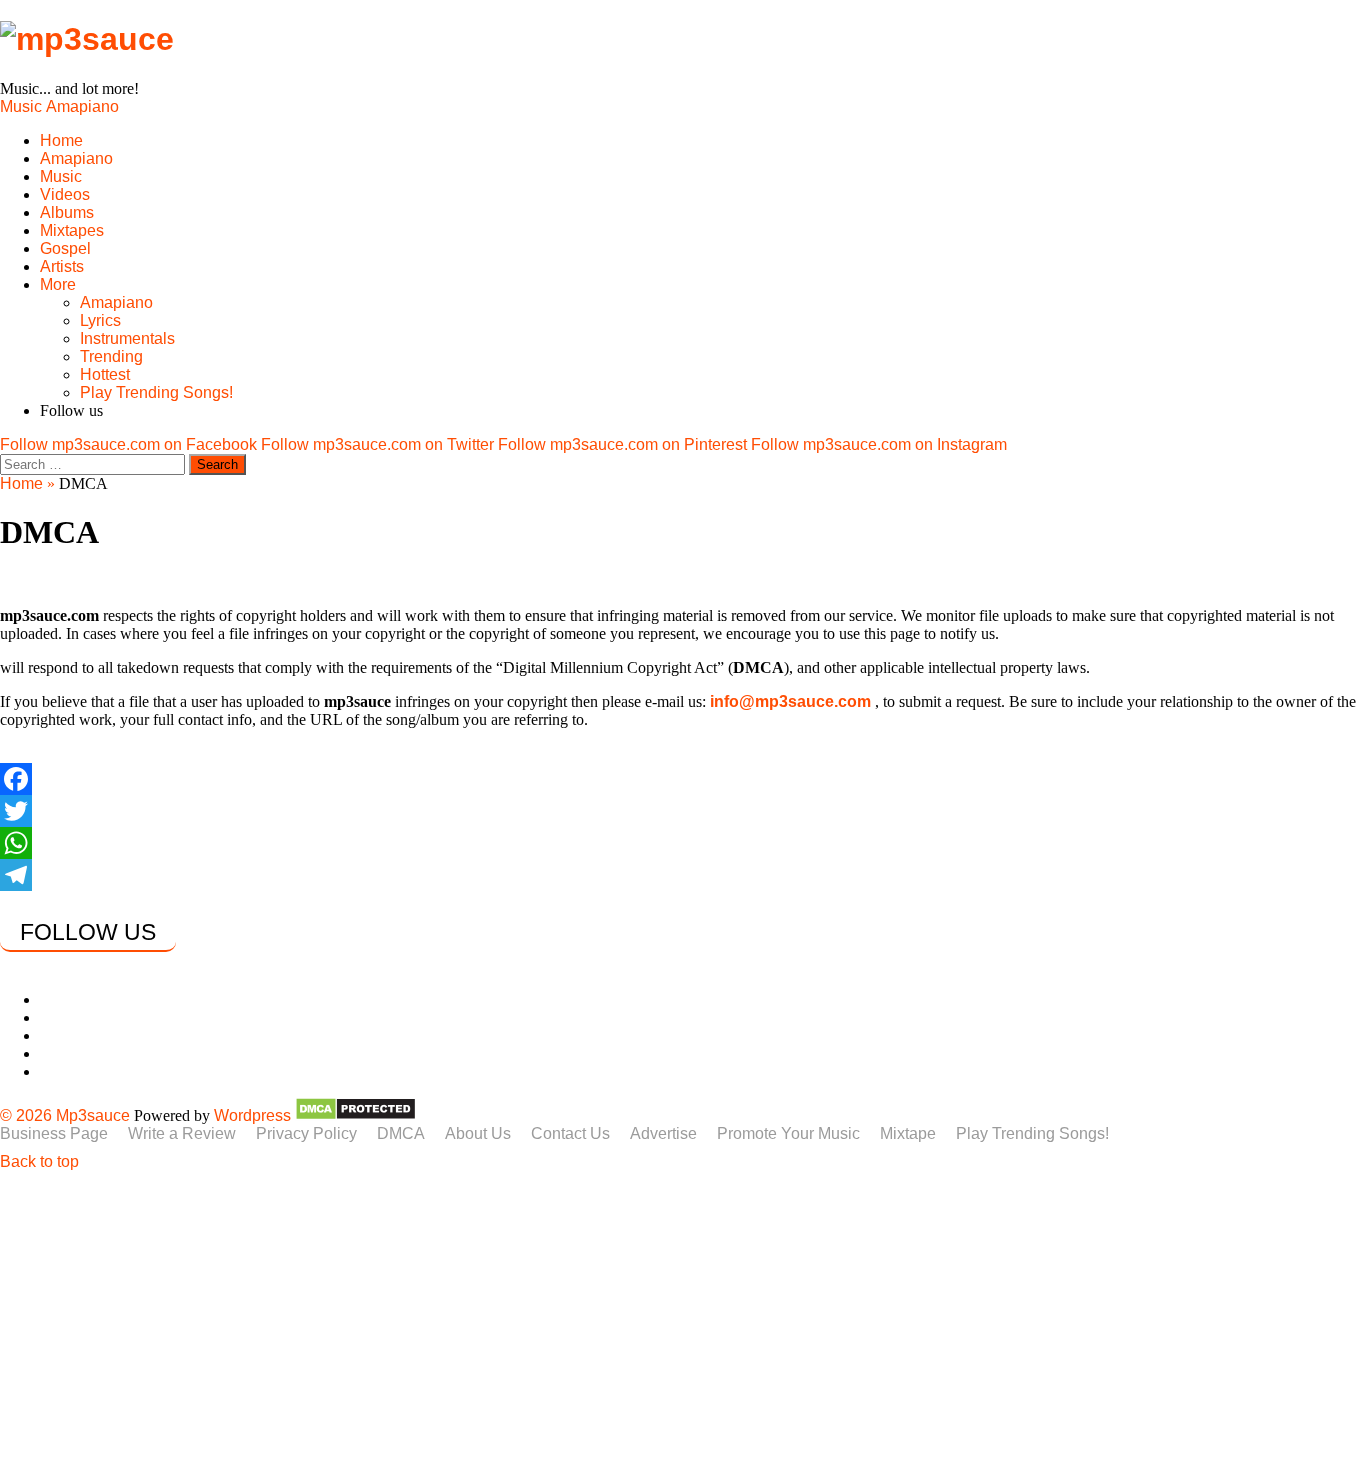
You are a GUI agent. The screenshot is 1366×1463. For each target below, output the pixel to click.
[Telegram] (683, 875)
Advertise (663, 1133)
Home (61, 140)
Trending (111, 356)
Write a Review (182, 1133)
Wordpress (252, 1115)
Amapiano (82, 106)
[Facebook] (683, 779)
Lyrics (100, 320)
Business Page (54, 1133)
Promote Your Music (788, 1133)
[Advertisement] (600, 1319)
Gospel (65, 248)
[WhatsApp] (683, 843)
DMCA (401, 1133)
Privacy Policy (306, 1133)
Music (21, 106)
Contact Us (570, 1133)
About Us (478, 1133)
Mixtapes (72, 230)
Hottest (105, 374)
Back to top (39, 1161)
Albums (67, 212)
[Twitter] (683, 811)
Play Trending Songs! (156, 392)
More (58, 284)
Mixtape (908, 1133)
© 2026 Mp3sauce (65, 1115)
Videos (65, 194)
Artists (62, 266)
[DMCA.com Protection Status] (355, 1115)
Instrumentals (127, 338)
